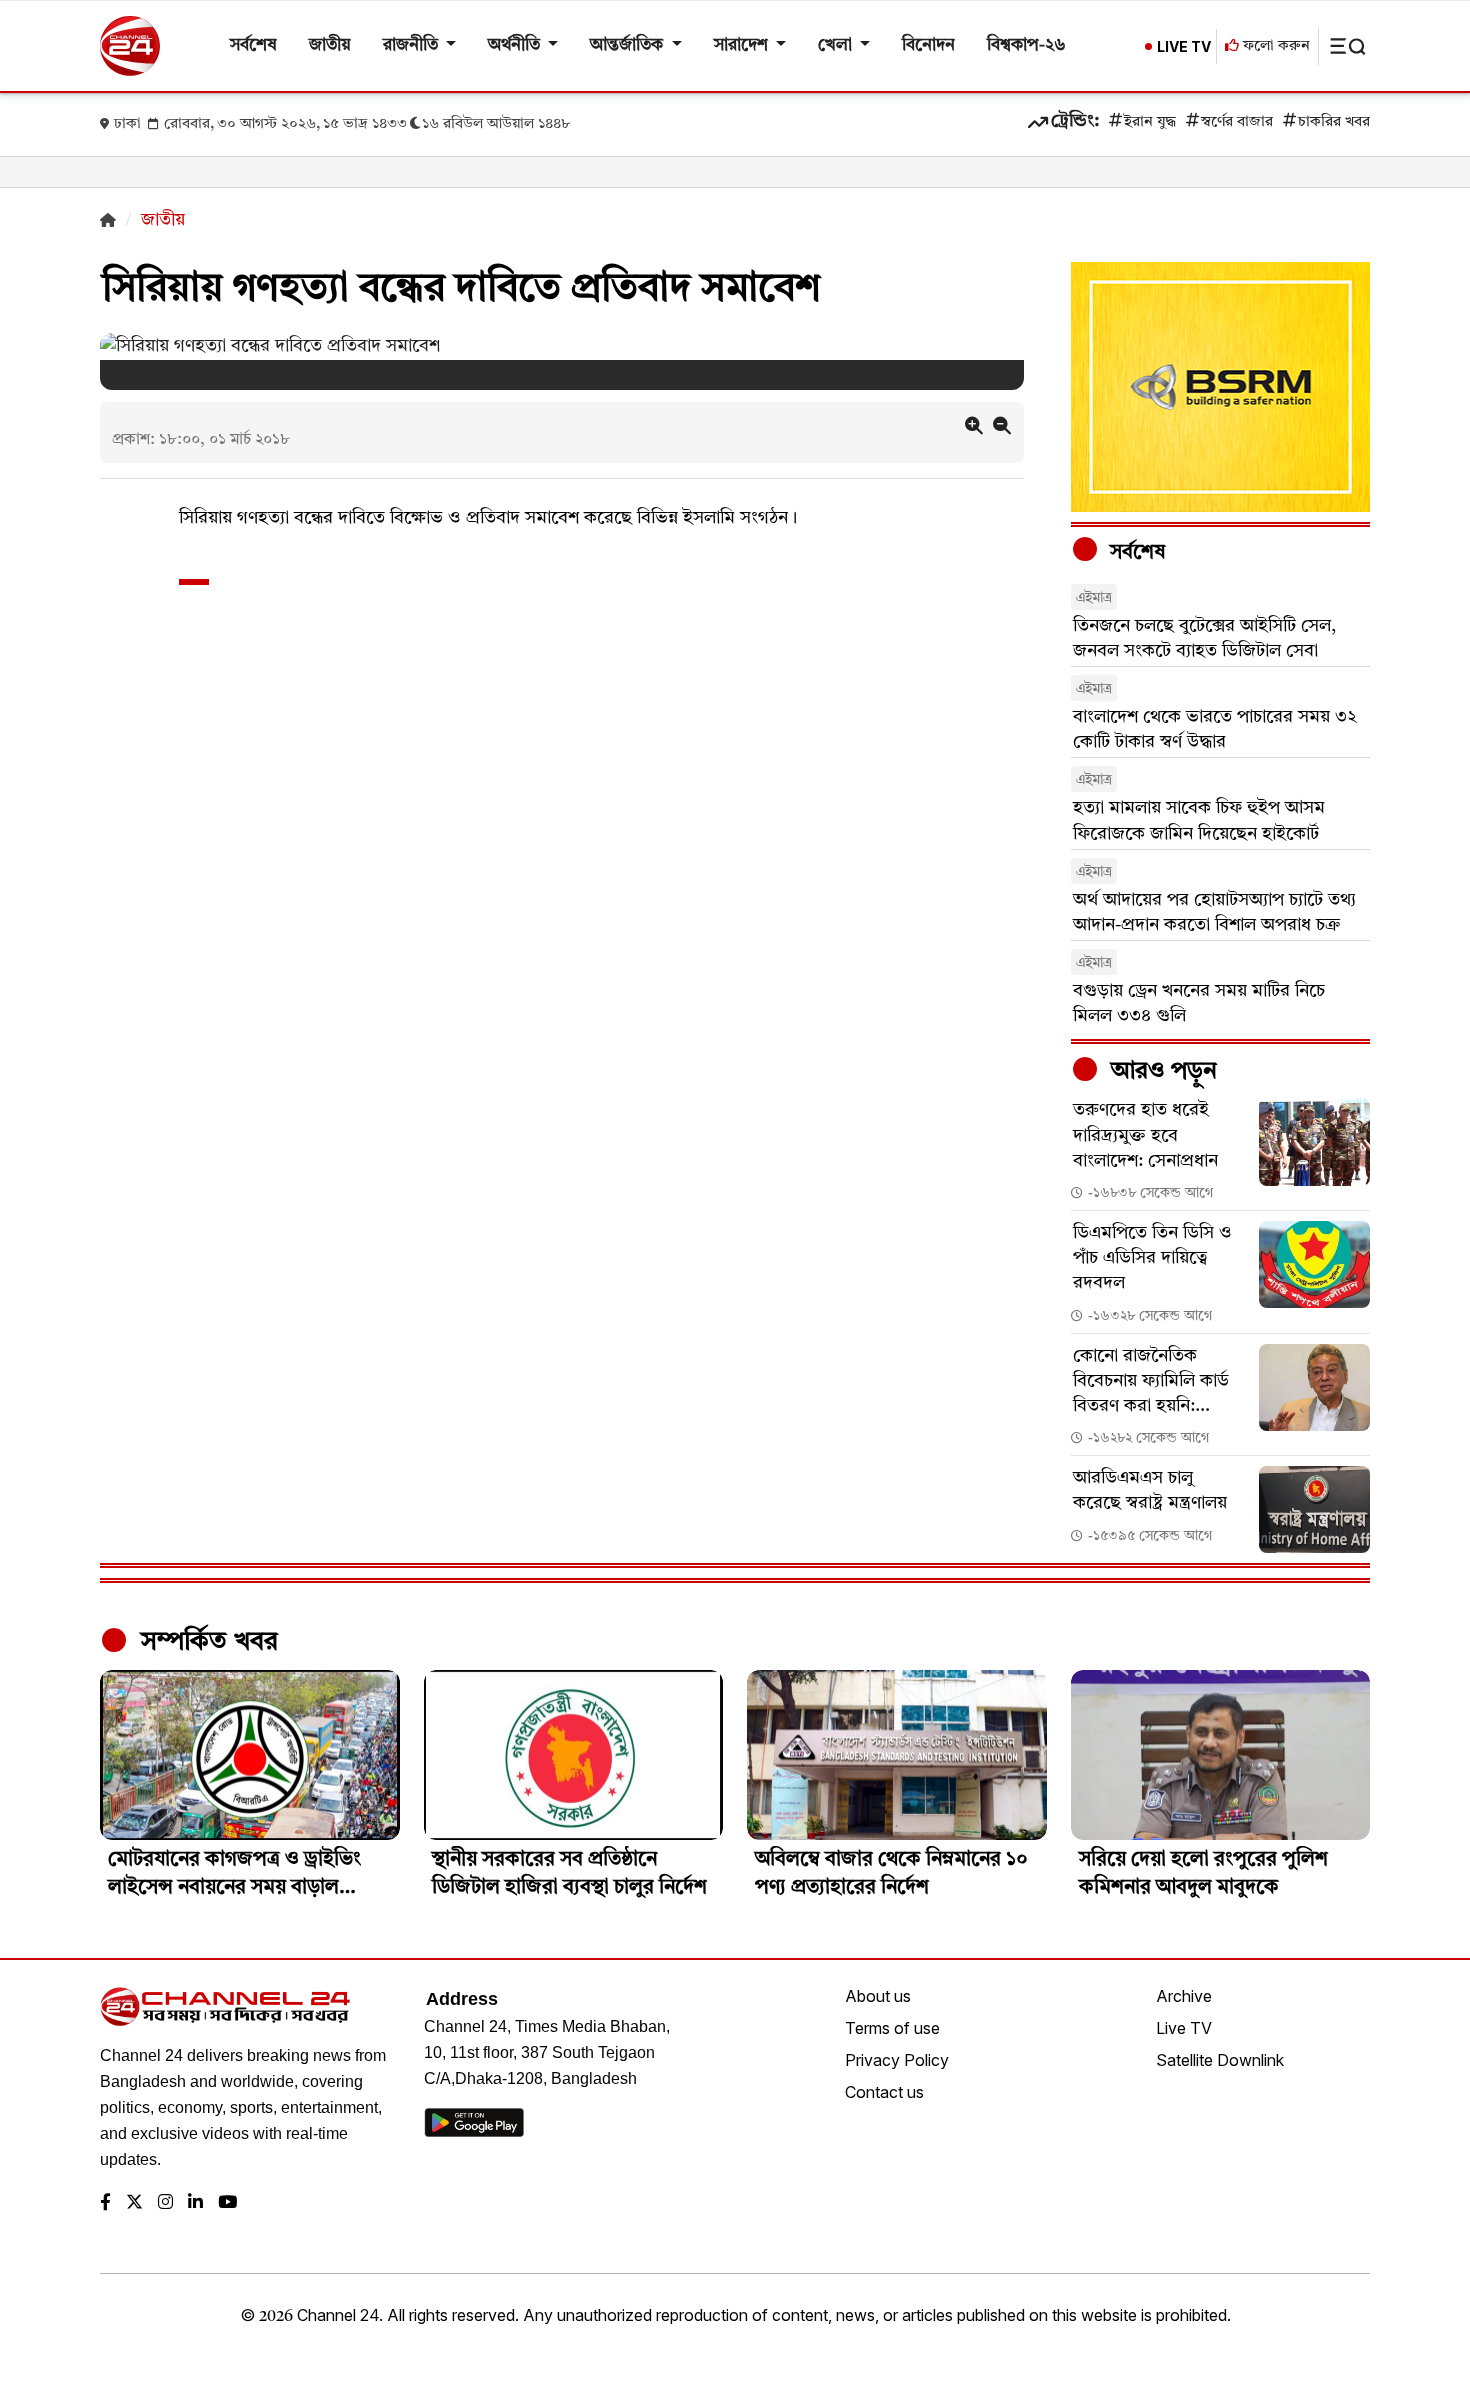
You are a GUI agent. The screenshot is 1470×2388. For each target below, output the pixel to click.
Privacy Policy (897, 2060)
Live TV (1184, 2028)
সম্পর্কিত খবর (206, 1642)
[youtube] (227, 2203)
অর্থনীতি (516, 45)
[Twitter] (134, 2203)
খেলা (837, 45)
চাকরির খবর (1334, 122)
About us (878, 1996)
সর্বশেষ (253, 45)
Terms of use (892, 2028)
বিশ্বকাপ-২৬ (1026, 45)
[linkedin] (195, 2203)
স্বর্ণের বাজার (1237, 122)
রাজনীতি (412, 45)
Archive (1184, 1996)
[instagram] (165, 2203)
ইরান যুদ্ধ (1150, 122)
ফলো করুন (1274, 46)
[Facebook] (105, 2203)
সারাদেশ (743, 45)
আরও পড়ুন (1161, 1072)
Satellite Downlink (1220, 2060)
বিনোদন (928, 45)
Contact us (884, 2092)
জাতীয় (330, 45)
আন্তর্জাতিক (628, 45)
